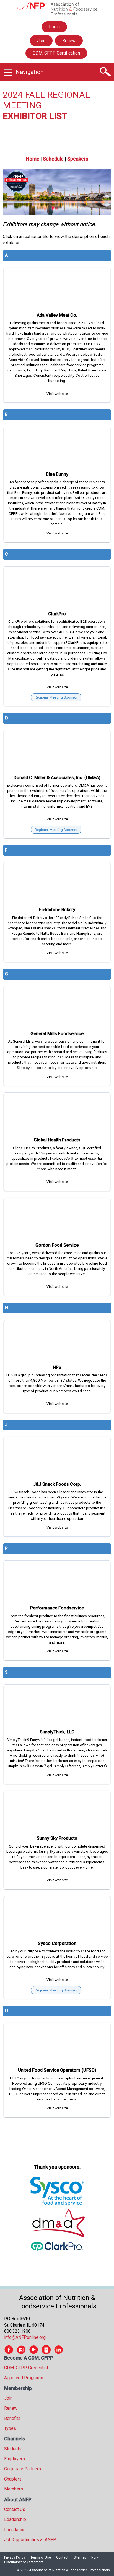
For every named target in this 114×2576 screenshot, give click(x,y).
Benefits (12, 2418)
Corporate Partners (23, 2469)
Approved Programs (24, 2378)
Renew (69, 41)
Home (33, 159)
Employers (15, 2459)
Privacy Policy (15, 2557)
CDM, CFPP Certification (56, 53)
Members (14, 2489)
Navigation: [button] (30, 72)
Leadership (15, 2519)
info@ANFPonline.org (25, 2337)
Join (41, 41)
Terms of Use (41, 2557)
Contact (62, 2557)
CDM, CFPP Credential (26, 2368)
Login (54, 28)
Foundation (15, 2530)
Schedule (53, 159)
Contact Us (15, 2509)
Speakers (78, 159)
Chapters (13, 2479)
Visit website (57, 394)
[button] (105, 72)
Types (10, 2428)
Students (13, 2449)
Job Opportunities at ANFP (30, 2540)
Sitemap (80, 2557)
